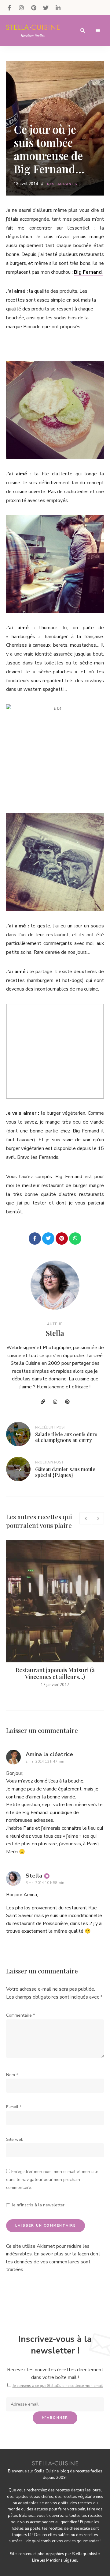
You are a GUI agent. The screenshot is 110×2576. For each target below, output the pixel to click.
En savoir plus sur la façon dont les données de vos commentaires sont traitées (53, 2262)
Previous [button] (86, 1518)
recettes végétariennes (83, 2497)
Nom (12, 2075)
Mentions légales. (62, 2560)
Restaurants (62, 184)
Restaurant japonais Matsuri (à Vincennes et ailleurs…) (55, 1673)
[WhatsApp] (75, 1239)
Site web (15, 2139)
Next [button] (98, 1518)
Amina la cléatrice (49, 1754)
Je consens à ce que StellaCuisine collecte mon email (58, 2386)
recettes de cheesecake (69, 2528)
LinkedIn (58, 8)
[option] (55, 1614)
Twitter (46, 8)
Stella (55, 1333)
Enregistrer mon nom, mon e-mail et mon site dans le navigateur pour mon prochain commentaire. (52, 2179)
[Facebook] (35, 1239)
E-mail (14, 2107)
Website (43, 1402)
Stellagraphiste (86, 2554)
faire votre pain (72, 2509)
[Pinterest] (62, 1239)
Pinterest (34, 8)
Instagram (21, 8)
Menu (98, 31)
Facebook (9, 8)
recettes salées (56, 2535)
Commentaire (20, 2015)
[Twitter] (48, 1239)
